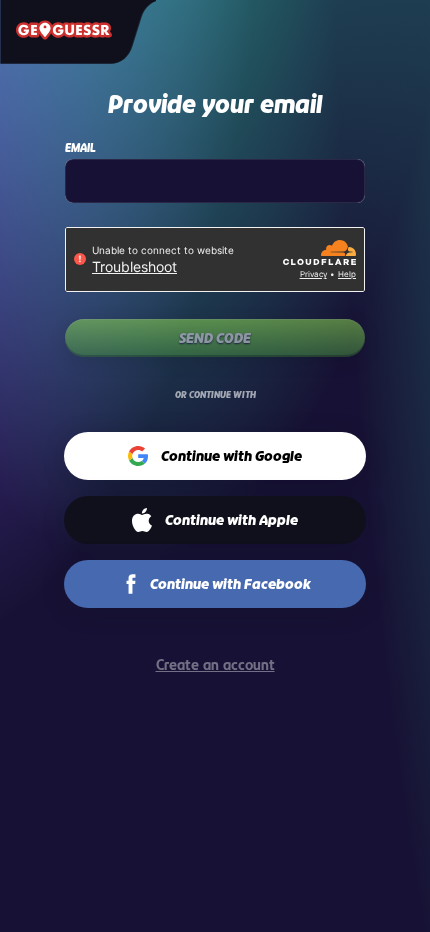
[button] (215, 456)
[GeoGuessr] (64, 30)
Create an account (215, 664)
